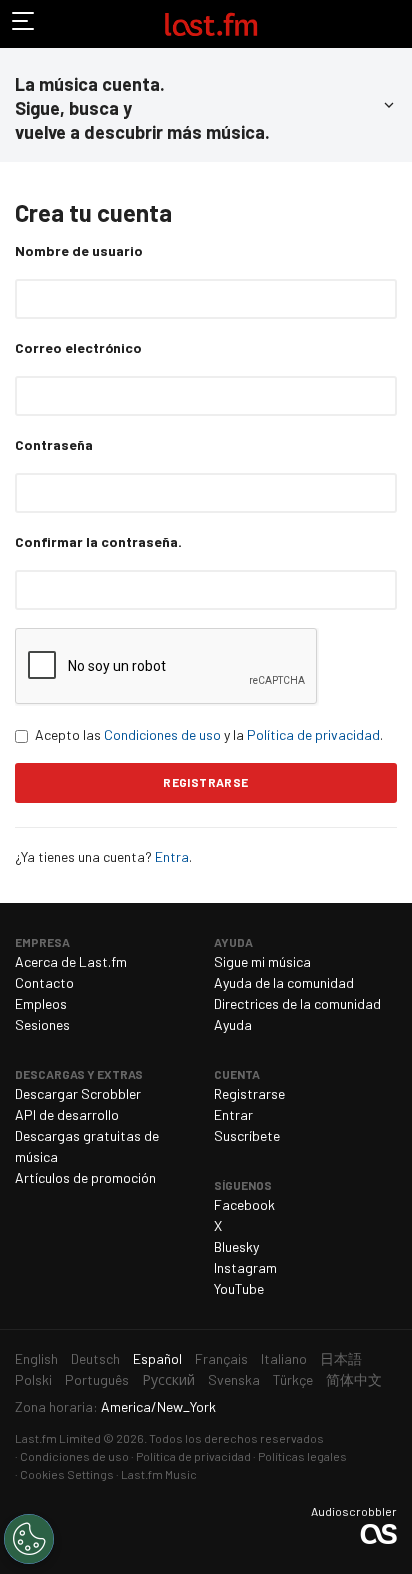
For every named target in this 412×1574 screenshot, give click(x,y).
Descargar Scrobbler (78, 1093)
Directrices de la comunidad (297, 1003)
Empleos (41, 1003)
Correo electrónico (78, 347)
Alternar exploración (24, 24)
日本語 (341, 1358)
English (36, 1358)
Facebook (244, 1204)
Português (97, 1379)
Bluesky (236, 1246)
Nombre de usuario (79, 250)
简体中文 (354, 1379)
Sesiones (42, 1024)
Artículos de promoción (85, 1177)
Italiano (284, 1358)
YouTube (239, 1288)
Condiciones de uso (162, 734)
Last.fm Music (159, 1474)
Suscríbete (247, 1135)
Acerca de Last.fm (71, 961)
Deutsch (95, 1358)
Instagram (245, 1267)
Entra (172, 856)
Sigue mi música (262, 961)
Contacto (44, 982)
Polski (33, 1379)
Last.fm (211, 24)
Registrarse (249, 1093)
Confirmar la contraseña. (98, 541)
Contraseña (54, 444)
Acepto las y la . (209, 734)
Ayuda (233, 1024)
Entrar (233, 1114)
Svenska (234, 1379)
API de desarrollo (67, 1114)
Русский (168, 1379)
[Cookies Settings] (29, 1539)
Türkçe (293, 1379)
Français (221, 1358)
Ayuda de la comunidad (284, 982)
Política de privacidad (313, 734)
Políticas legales (302, 1456)
